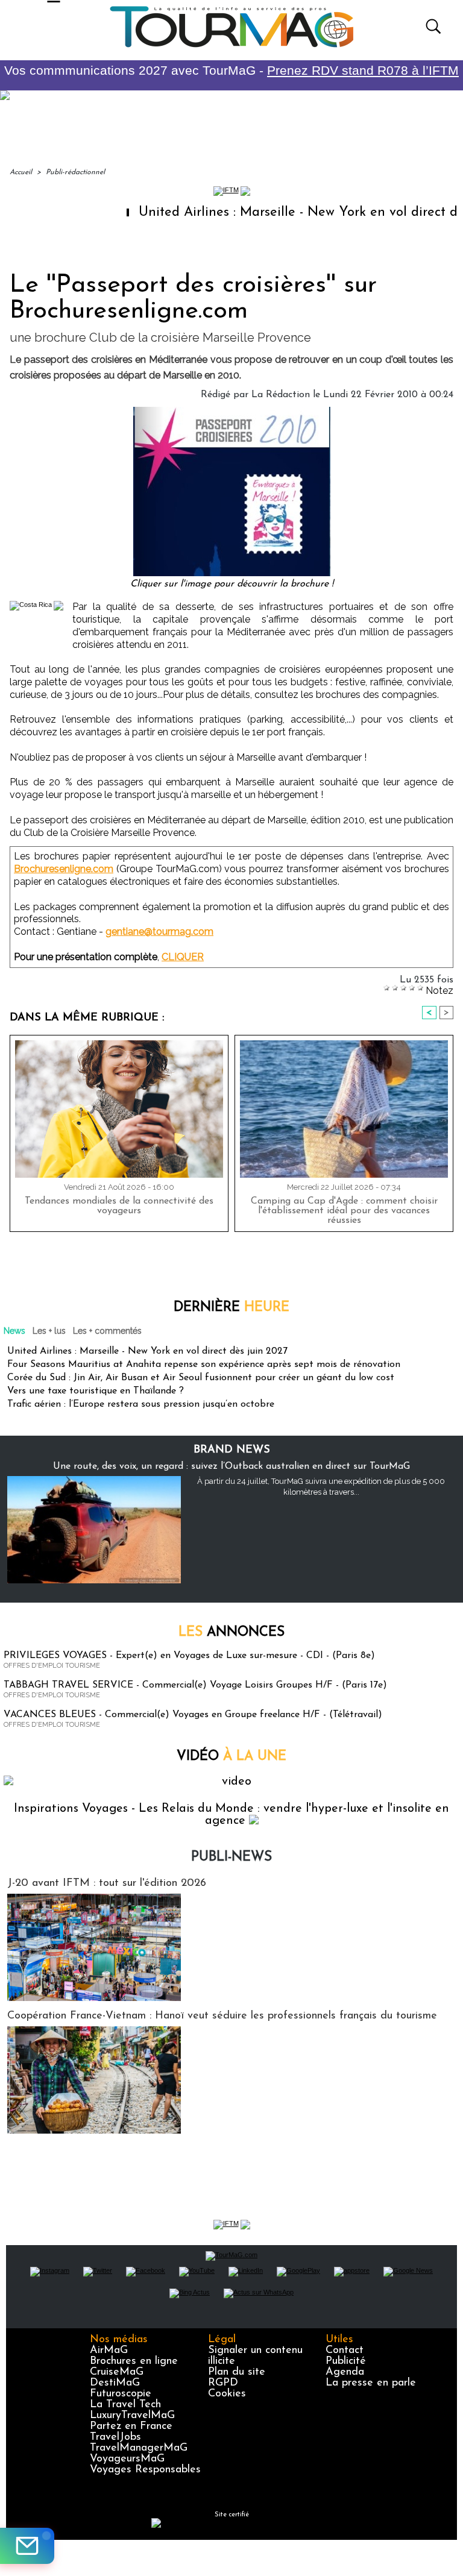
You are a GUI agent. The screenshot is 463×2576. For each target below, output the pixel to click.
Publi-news (231, 1857)
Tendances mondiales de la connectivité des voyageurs (119, 1206)
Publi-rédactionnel (75, 172)
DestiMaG (115, 2383)
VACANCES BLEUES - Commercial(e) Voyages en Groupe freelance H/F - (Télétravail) (193, 1715)
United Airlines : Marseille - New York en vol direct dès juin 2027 (147, 1351)
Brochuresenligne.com (64, 869)
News (14, 1331)
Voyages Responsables (145, 2470)
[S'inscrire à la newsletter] (27, 2546)
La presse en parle (371, 2383)
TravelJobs (115, 2437)
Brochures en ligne (134, 2361)
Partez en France (131, 2427)
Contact (345, 2351)
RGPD (223, 2383)
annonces (231, 1632)
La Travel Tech (125, 2405)
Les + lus (49, 1331)
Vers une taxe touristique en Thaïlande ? (96, 1391)
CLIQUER (183, 957)
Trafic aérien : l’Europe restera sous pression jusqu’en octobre (141, 1404)
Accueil (21, 172)
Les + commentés (107, 1331)
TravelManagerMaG (139, 2448)
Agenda (345, 2372)
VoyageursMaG (127, 2459)
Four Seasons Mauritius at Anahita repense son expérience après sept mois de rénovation (204, 1365)
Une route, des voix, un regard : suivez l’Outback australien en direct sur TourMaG (231, 1466)
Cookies (227, 2394)
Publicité (346, 2361)
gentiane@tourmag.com (159, 931)
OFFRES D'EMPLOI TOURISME (52, 1666)
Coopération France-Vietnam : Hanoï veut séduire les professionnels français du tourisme (222, 2016)
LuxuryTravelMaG (132, 2416)
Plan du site (237, 2372)
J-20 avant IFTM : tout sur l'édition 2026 (107, 1883)
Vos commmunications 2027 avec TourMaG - (231, 70)
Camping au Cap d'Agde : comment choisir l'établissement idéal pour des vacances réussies (344, 1211)
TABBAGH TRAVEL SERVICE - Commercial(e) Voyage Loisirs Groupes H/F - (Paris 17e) (195, 1685)
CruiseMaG (117, 2372)
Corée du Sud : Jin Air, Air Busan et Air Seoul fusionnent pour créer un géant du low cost (201, 1378)
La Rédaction (281, 395)
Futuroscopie (121, 2394)
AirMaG (109, 2351)
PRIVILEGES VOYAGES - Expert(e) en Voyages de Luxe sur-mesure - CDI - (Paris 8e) (189, 1656)
